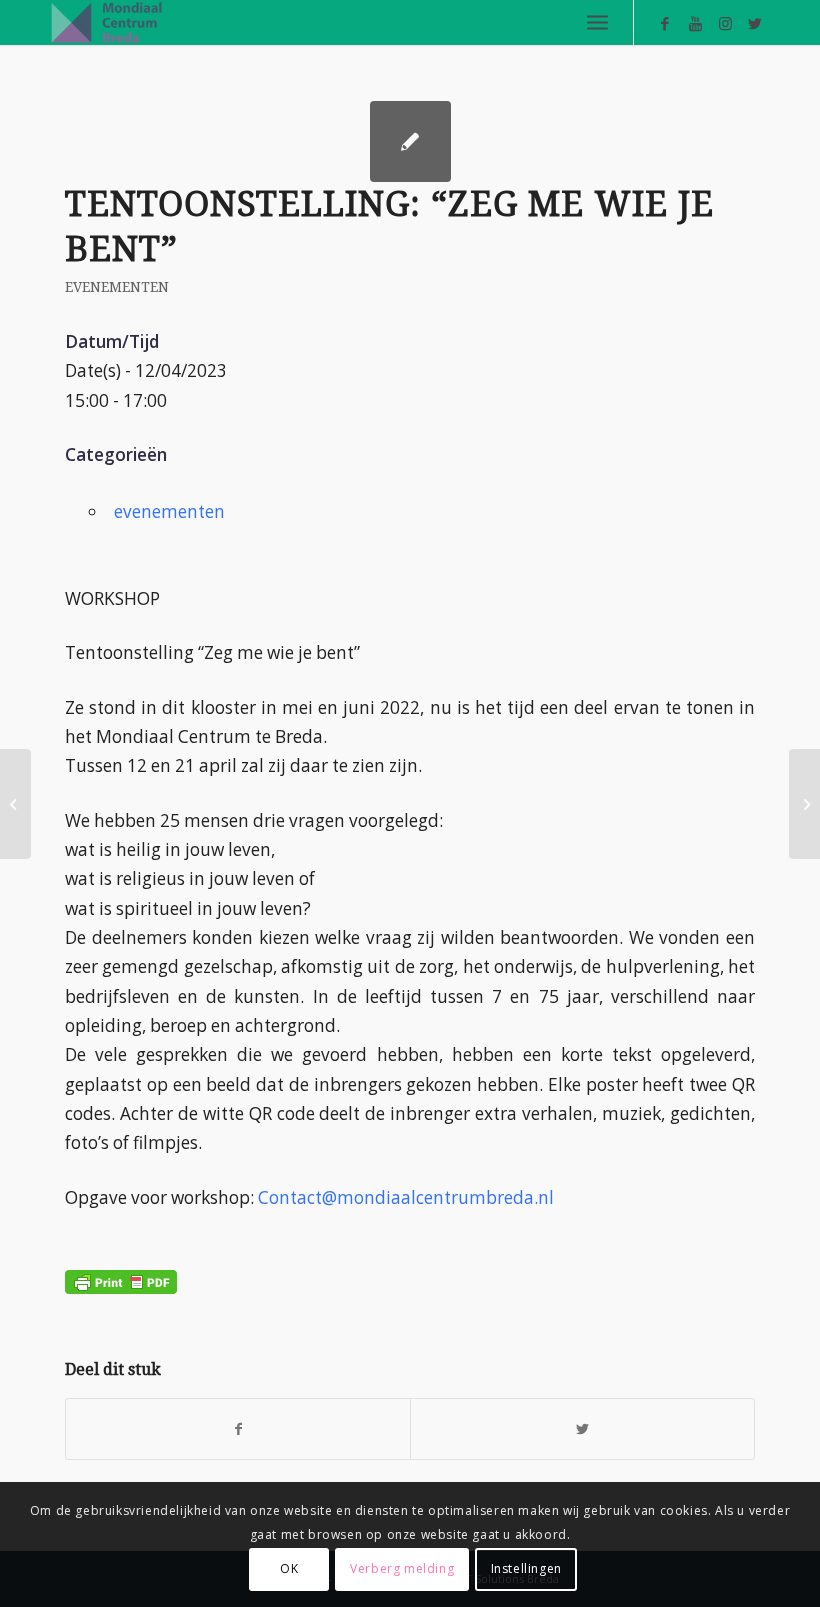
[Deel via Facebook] (238, 1429)
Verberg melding (402, 1568)
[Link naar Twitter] (755, 23)
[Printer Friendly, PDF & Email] (121, 1266)
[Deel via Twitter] (582, 1429)
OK (289, 1568)
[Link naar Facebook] (665, 23)
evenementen (117, 287)
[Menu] (597, 22)
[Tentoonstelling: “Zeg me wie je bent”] (15, 804)
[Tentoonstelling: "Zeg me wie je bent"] (410, 141)
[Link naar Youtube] (695, 23)
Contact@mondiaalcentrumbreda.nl (406, 1197)
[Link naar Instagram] (725, 23)
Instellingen (526, 1568)
